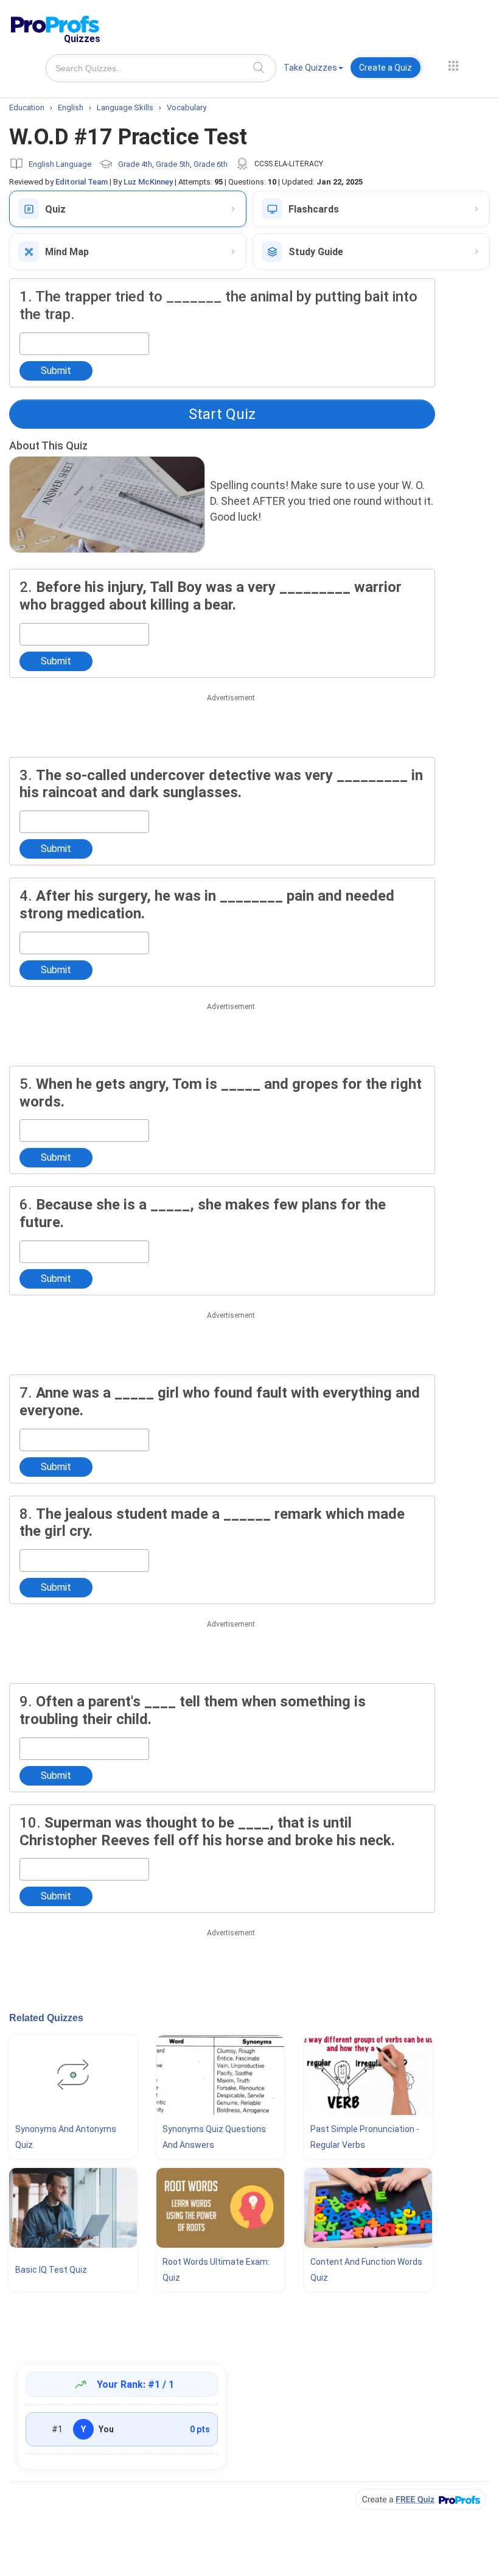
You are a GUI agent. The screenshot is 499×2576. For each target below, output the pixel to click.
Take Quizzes (310, 68)
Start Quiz (222, 414)
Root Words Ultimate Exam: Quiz (216, 2270)
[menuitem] (313, 70)
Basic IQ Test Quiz (51, 2270)
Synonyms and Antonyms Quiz (66, 2137)
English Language (60, 164)
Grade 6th (211, 164)
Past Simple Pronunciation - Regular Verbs (365, 2137)
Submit (56, 371)
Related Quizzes (46, 2018)
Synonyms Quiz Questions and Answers (214, 2137)
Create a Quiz (386, 68)
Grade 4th (135, 164)
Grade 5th (173, 164)
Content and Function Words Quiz (366, 2270)
